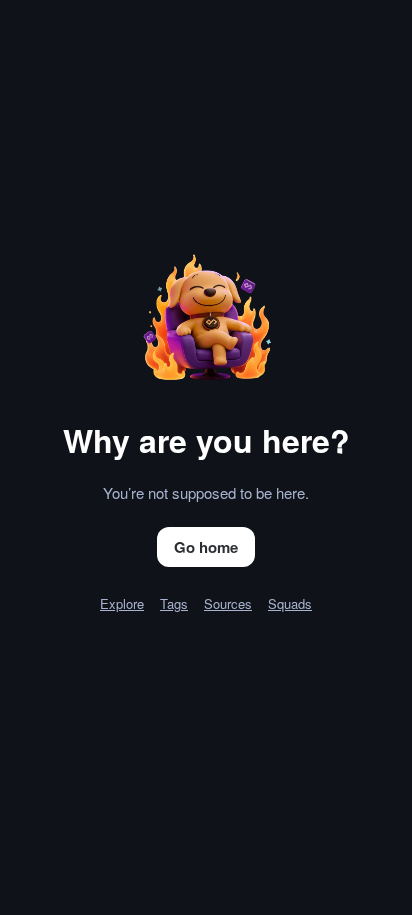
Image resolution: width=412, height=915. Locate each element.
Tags (174, 603)
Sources (228, 603)
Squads (290, 603)
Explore (122, 603)
